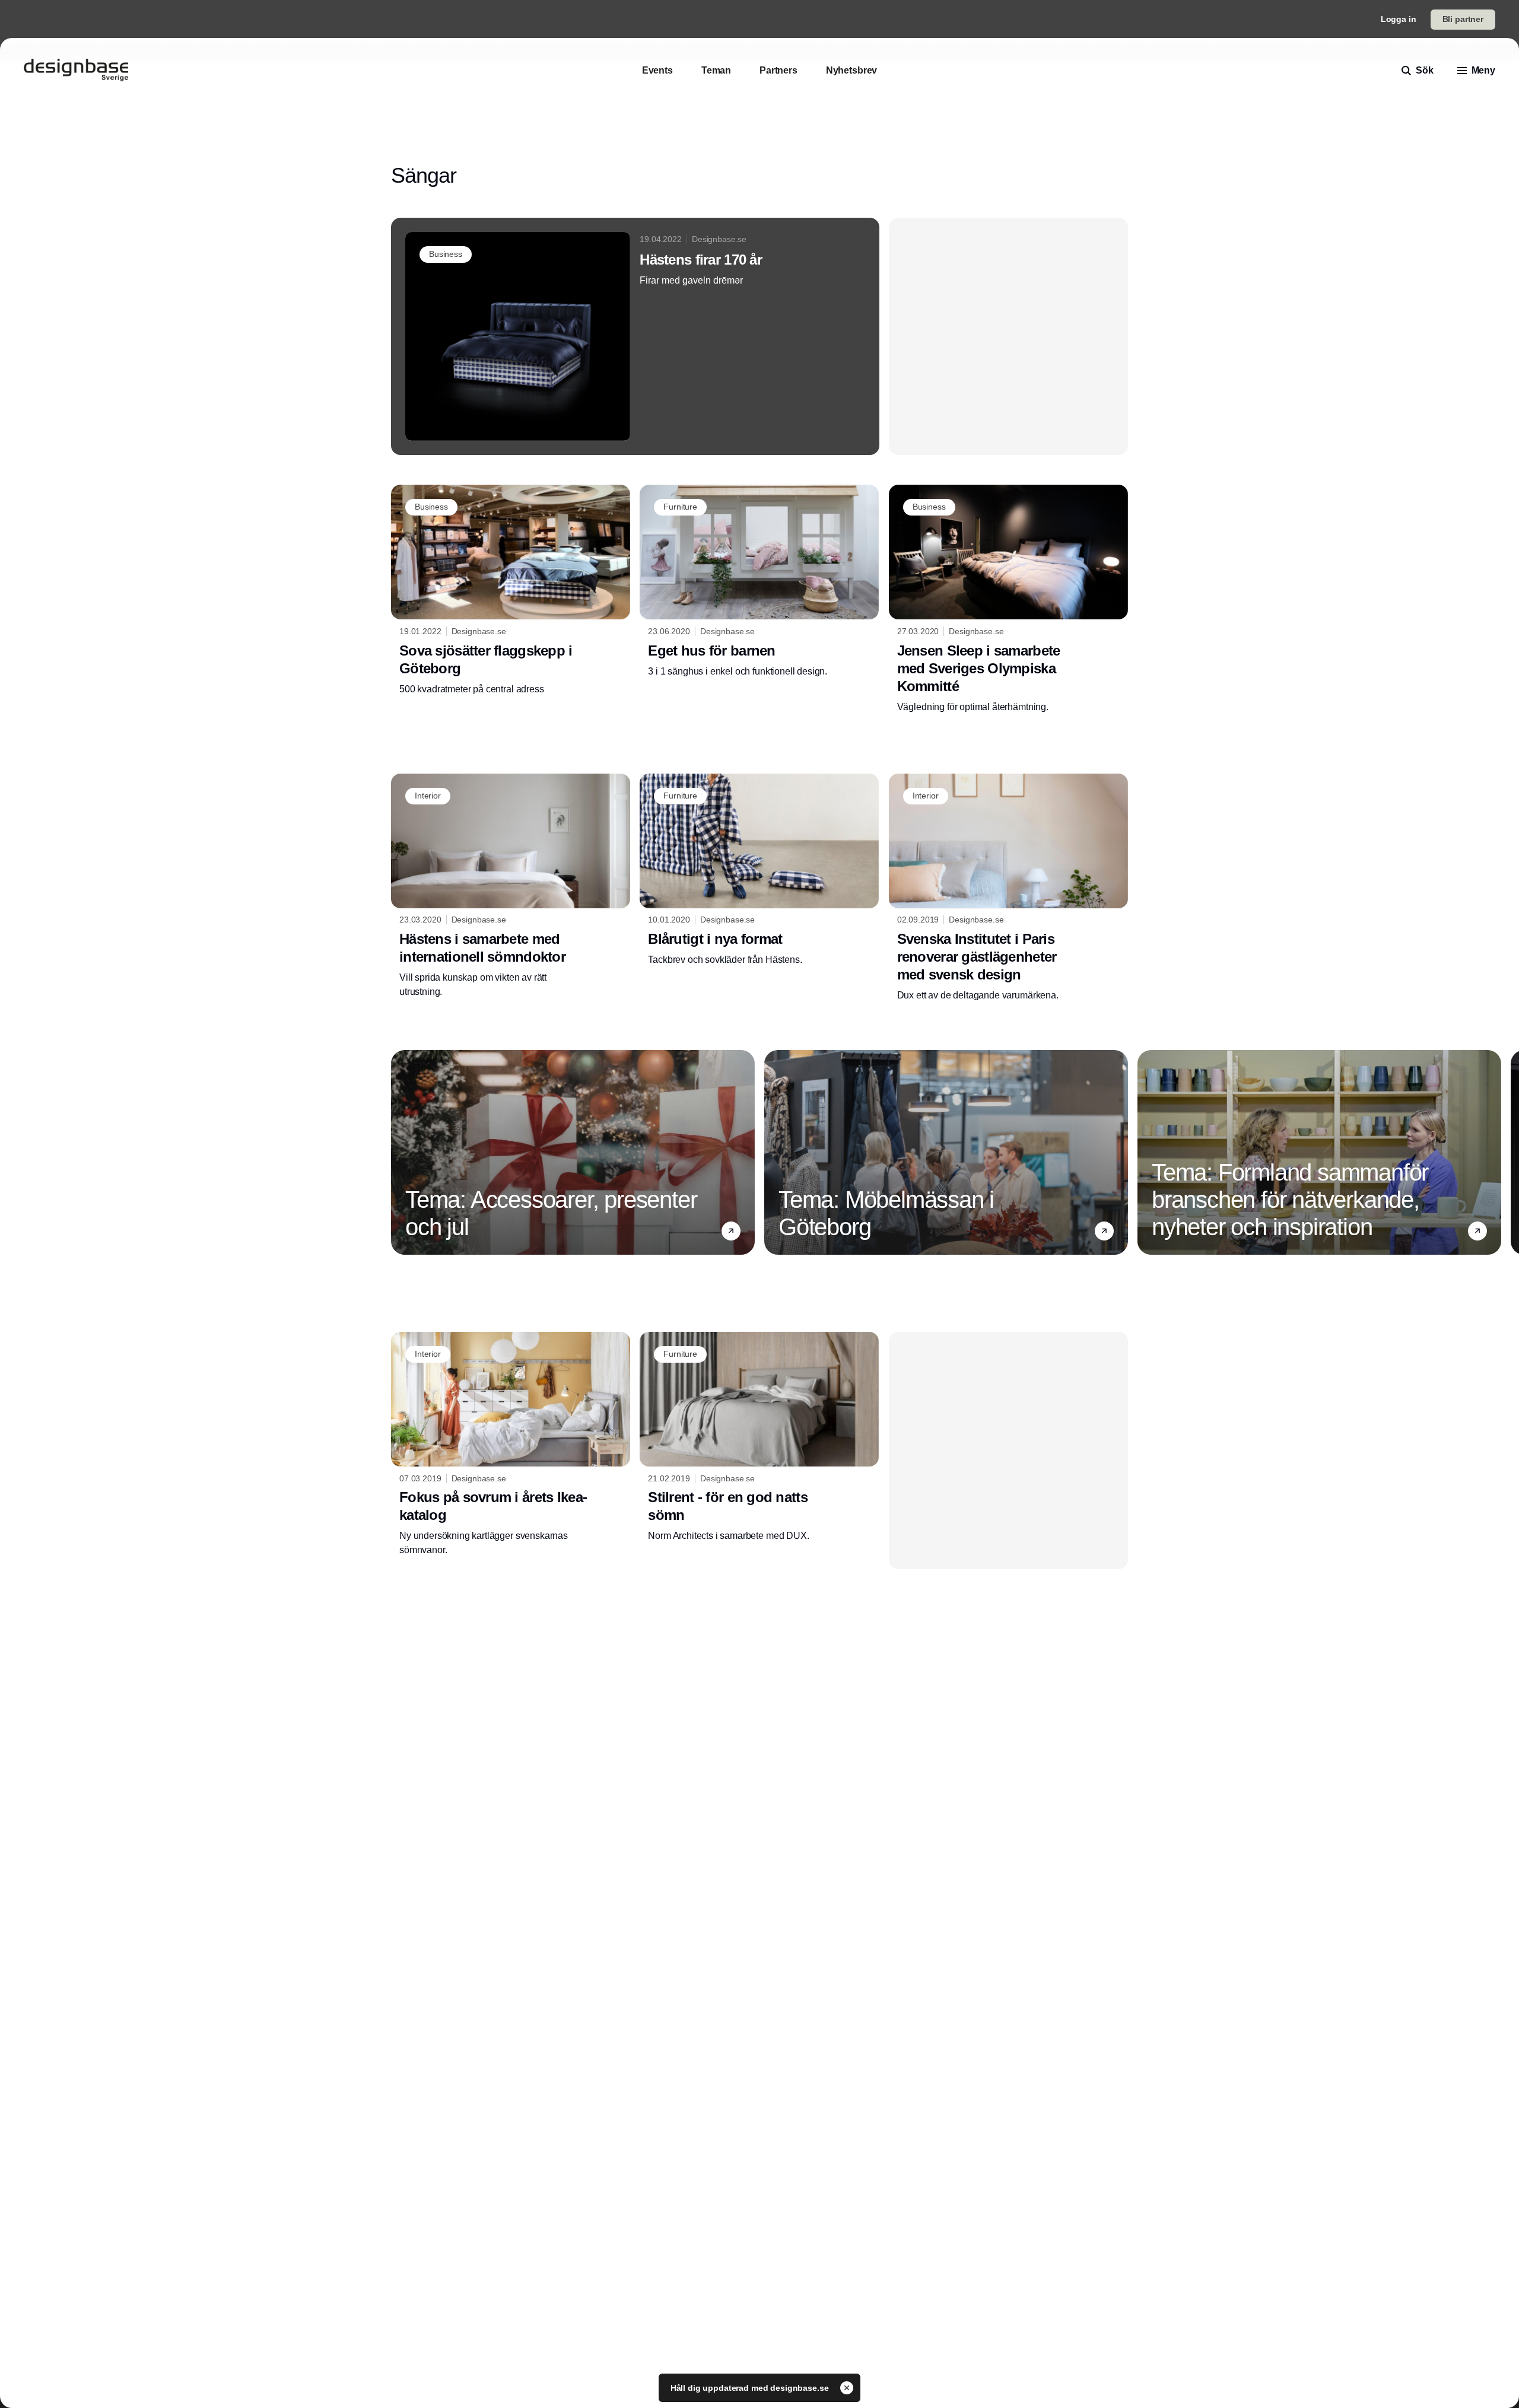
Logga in (1399, 19)
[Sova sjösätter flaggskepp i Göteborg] (511, 590)
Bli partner (1463, 19)
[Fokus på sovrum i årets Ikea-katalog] (511, 1445)
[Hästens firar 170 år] (635, 336)
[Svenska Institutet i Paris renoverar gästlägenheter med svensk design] (1008, 888)
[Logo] (76, 71)
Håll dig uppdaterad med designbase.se (751, 2388)
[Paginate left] (401, 1152)
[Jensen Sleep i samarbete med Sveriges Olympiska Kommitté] (1008, 599)
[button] (731, 1231)
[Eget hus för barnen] (759, 581)
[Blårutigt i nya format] (759, 870)
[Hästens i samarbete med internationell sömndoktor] (511, 886)
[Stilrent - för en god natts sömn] (759, 1437)
